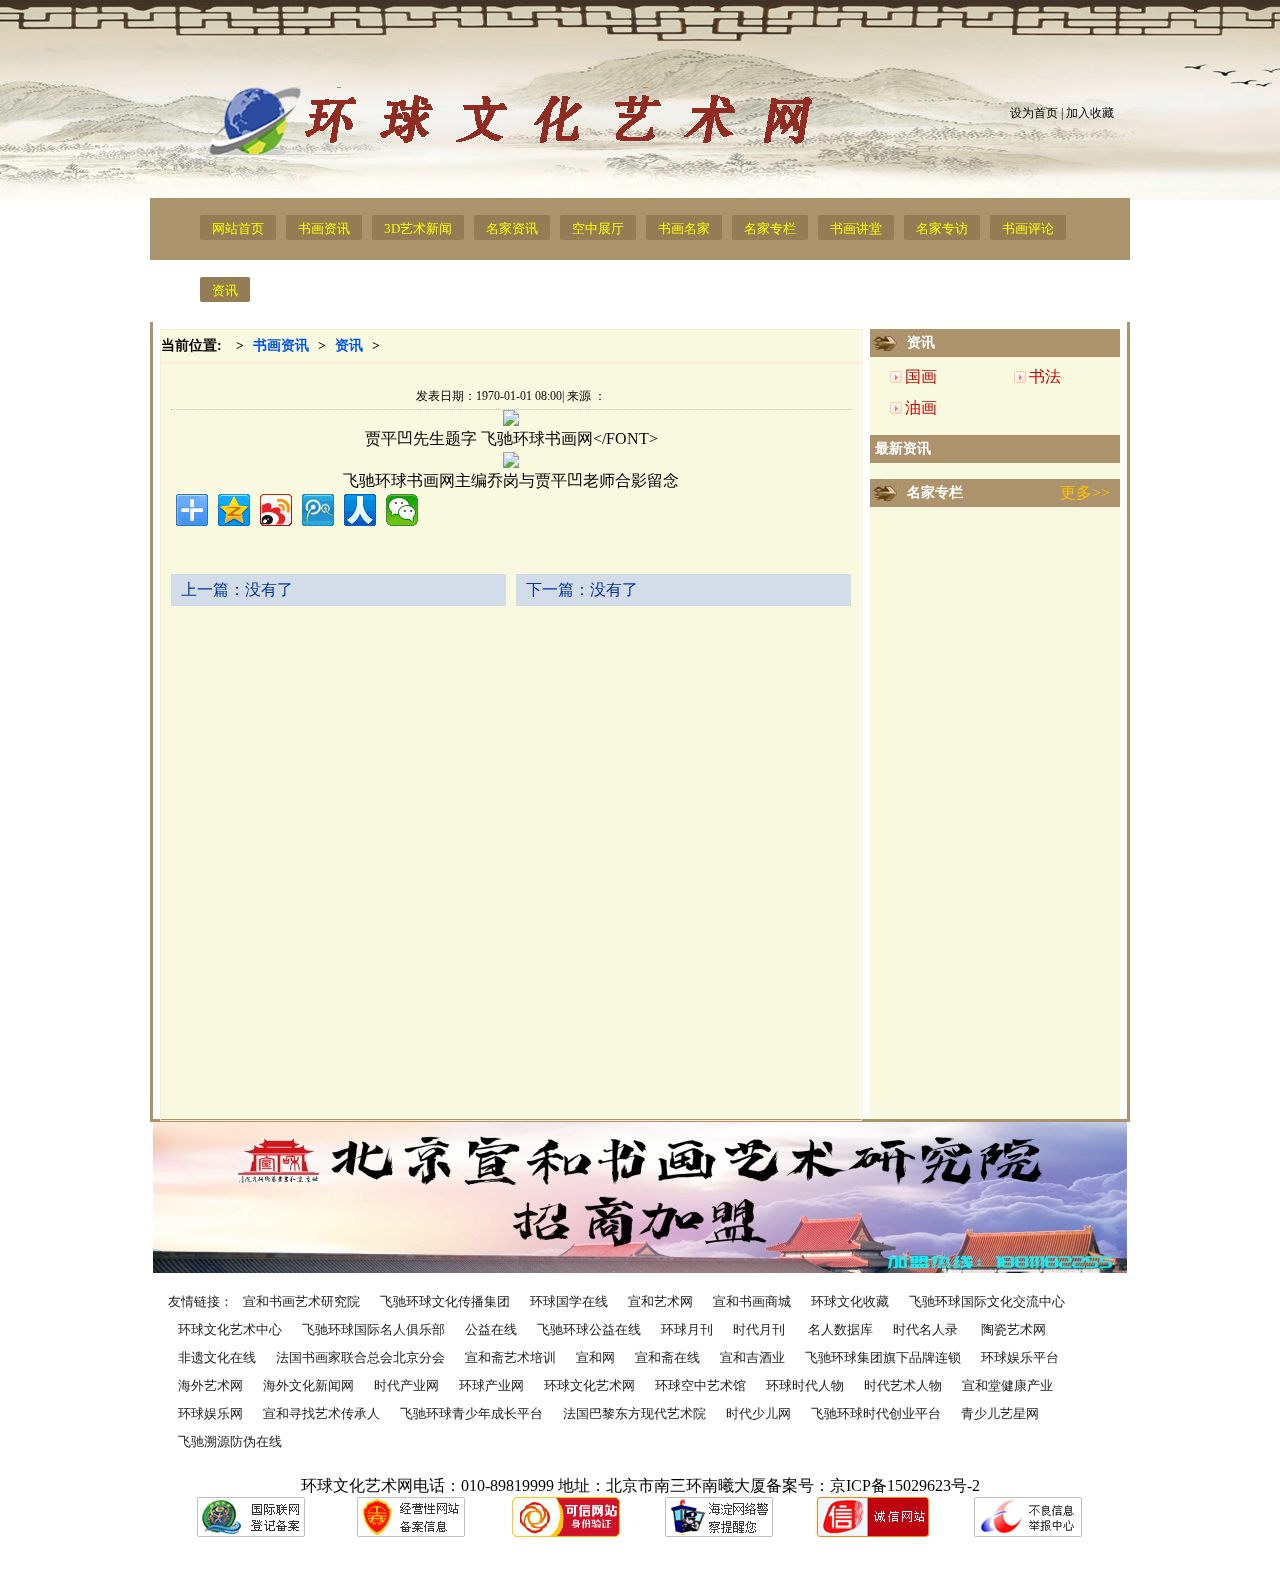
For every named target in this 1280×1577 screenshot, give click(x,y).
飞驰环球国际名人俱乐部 (373, 1329)
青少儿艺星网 (1000, 1413)
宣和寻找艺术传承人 (321, 1413)
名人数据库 (840, 1329)
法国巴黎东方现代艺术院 (634, 1413)
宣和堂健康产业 (1007, 1385)
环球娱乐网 (210, 1413)
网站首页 (238, 228)
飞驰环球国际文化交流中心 (987, 1301)
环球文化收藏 (850, 1301)
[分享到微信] (402, 510)
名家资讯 (512, 228)
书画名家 (684, 228)
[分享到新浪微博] (276, 510)
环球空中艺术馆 (700, 1385)
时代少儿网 (758, 1413)
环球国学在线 (569, 1301)
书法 (1045, 376)
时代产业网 (406, 1385)
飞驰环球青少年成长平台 (471, 1413)
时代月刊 (760, 1329)
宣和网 (595, 1357)
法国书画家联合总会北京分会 (360, 1357)
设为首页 (1034, 113)
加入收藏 (1090, 113)
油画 (921, 407)
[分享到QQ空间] (234, 510)
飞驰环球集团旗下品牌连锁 (883, 1357)
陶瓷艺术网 (1013, 1329)
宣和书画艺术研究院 (301, 1301)
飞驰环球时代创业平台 (876, 1413)
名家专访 (942, 228)
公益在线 (491, 1329)
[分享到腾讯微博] (318, 510)
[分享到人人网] (360, 510)
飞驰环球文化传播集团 (445, 1301)
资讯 (225, 290)
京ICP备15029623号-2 (905, 1485)
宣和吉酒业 (752, 1357)
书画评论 (1028, 228)
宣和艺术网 (660, 1301)
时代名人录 (927, 1329)
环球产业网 (491, 1385)
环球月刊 (687, 1329)
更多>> (1085, 492)
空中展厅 (598, 228)
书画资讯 (324, 228)
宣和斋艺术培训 (510, 1357)
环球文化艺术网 (589, 1385)
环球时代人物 (805, 1385)
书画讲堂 (856, 228)
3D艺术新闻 (418, 228)
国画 (921, 376)
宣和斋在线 (667, 1357)
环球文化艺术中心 (230, 1329)
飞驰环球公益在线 (589, 1329)
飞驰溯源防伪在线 (230, 1441)
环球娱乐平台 (1020, 1357)
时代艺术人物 (903, 1385)
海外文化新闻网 (308, 1385)
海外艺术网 (210, 1385)
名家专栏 (770, 228)
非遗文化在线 (217, 1357)
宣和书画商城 (752, 1301)
